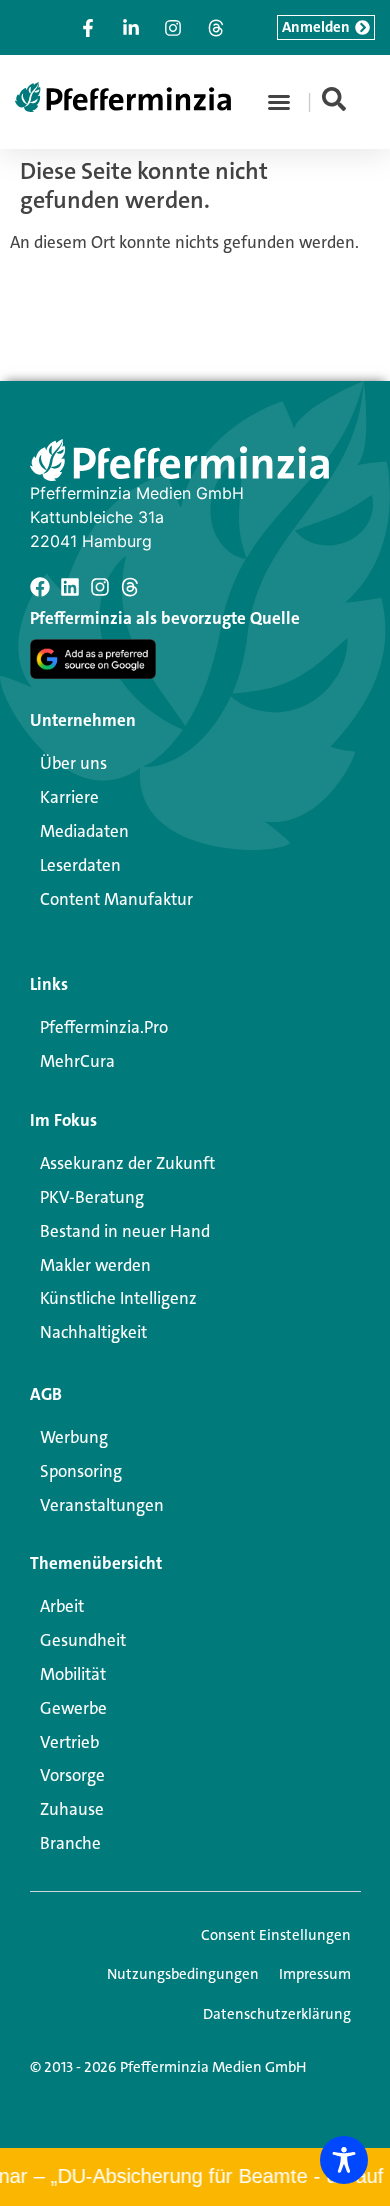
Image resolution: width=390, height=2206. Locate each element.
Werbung (74, 1437)
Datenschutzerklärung (277, 2014)
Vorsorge (72, 1775)
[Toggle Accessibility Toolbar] (344, 2160)
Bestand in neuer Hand (125, 1231)
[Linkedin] (70, 587)
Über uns (73, 763)
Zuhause (72, 1809)
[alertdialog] (195, 2177)
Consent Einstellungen (276, 1935)
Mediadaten (84, 831)
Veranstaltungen (102, 1505)
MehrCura (77, 1061)
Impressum (315, 1974)
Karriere (69, 797)
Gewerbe (73, 1708)
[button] (279, 102)
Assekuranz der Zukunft (127, 1163)
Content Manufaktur (116, 899)
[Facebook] (40, 587)
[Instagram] (100, 587)
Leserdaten (80, 865)
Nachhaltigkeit (93, 1332)
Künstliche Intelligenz (118, 1298)
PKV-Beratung (92, 1197)
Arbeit (62, 1606)
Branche (70, 1843)
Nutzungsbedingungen (183, 1974)
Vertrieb (69, 1742)
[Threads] (130, 587)
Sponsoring (81, 1471)
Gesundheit (83, 1640)
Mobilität (73, 1674)
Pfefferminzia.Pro (104, 1027)
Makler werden (95, 1265)
